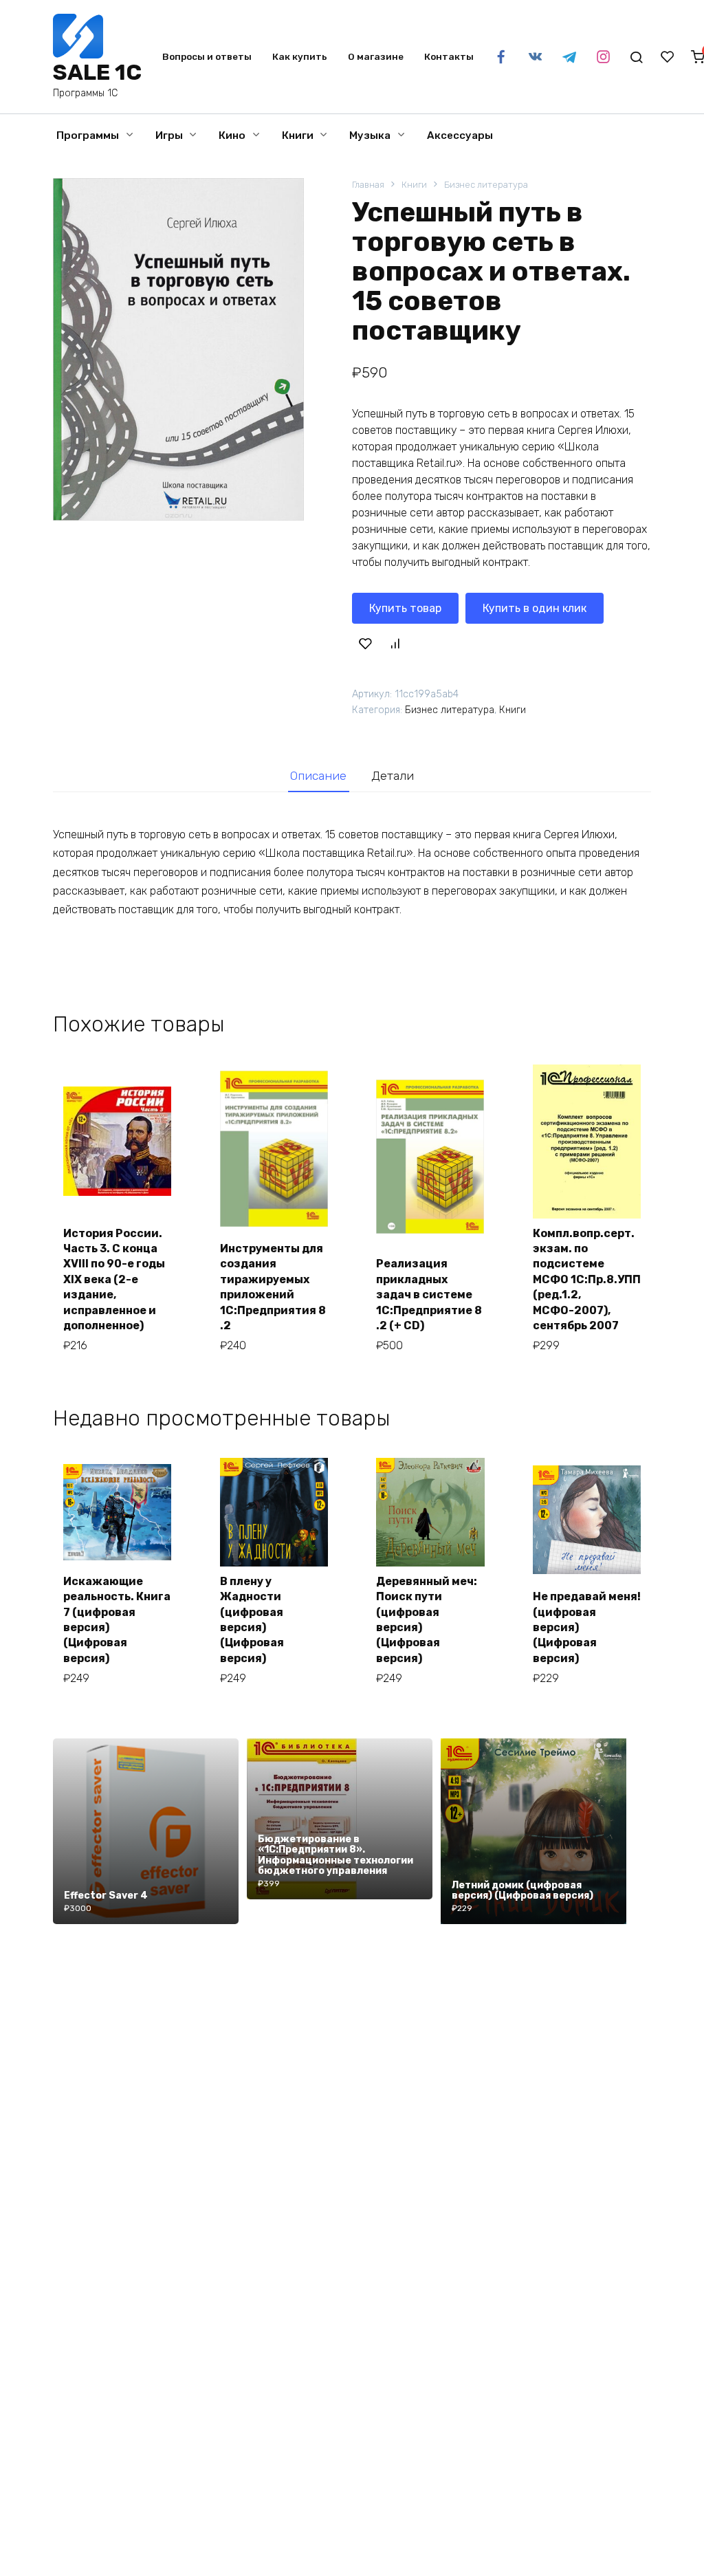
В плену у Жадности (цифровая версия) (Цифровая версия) (252, 1620)
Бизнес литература (486, 185)
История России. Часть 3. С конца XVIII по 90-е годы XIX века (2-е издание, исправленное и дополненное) (114, 1279)
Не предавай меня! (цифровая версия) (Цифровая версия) (587, 1627)
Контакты (449, 56)
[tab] (319, 776)
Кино (232, 135)
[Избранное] (668, 57)
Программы (88, 135)
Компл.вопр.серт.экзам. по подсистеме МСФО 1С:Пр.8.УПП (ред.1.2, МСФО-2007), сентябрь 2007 (587, 1279)
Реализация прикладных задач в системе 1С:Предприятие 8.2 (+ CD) (429, 1295)
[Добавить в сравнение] (395, 644)
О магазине (376, 56)
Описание (318, 776)
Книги (298, 135)
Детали (393, 776)
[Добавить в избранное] (365, 644)
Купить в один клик (535, 608)
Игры (169, 135)
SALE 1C (97, 72)
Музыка (370, 135)
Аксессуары (460, 135)
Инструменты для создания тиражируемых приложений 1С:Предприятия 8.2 (273, 1287)
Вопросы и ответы (207, 56)
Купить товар (405, 608)
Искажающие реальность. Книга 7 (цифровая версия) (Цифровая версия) (117, 1620)
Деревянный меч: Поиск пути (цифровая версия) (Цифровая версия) (427, 1620)
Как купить (300, 56)
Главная (368, 185)
